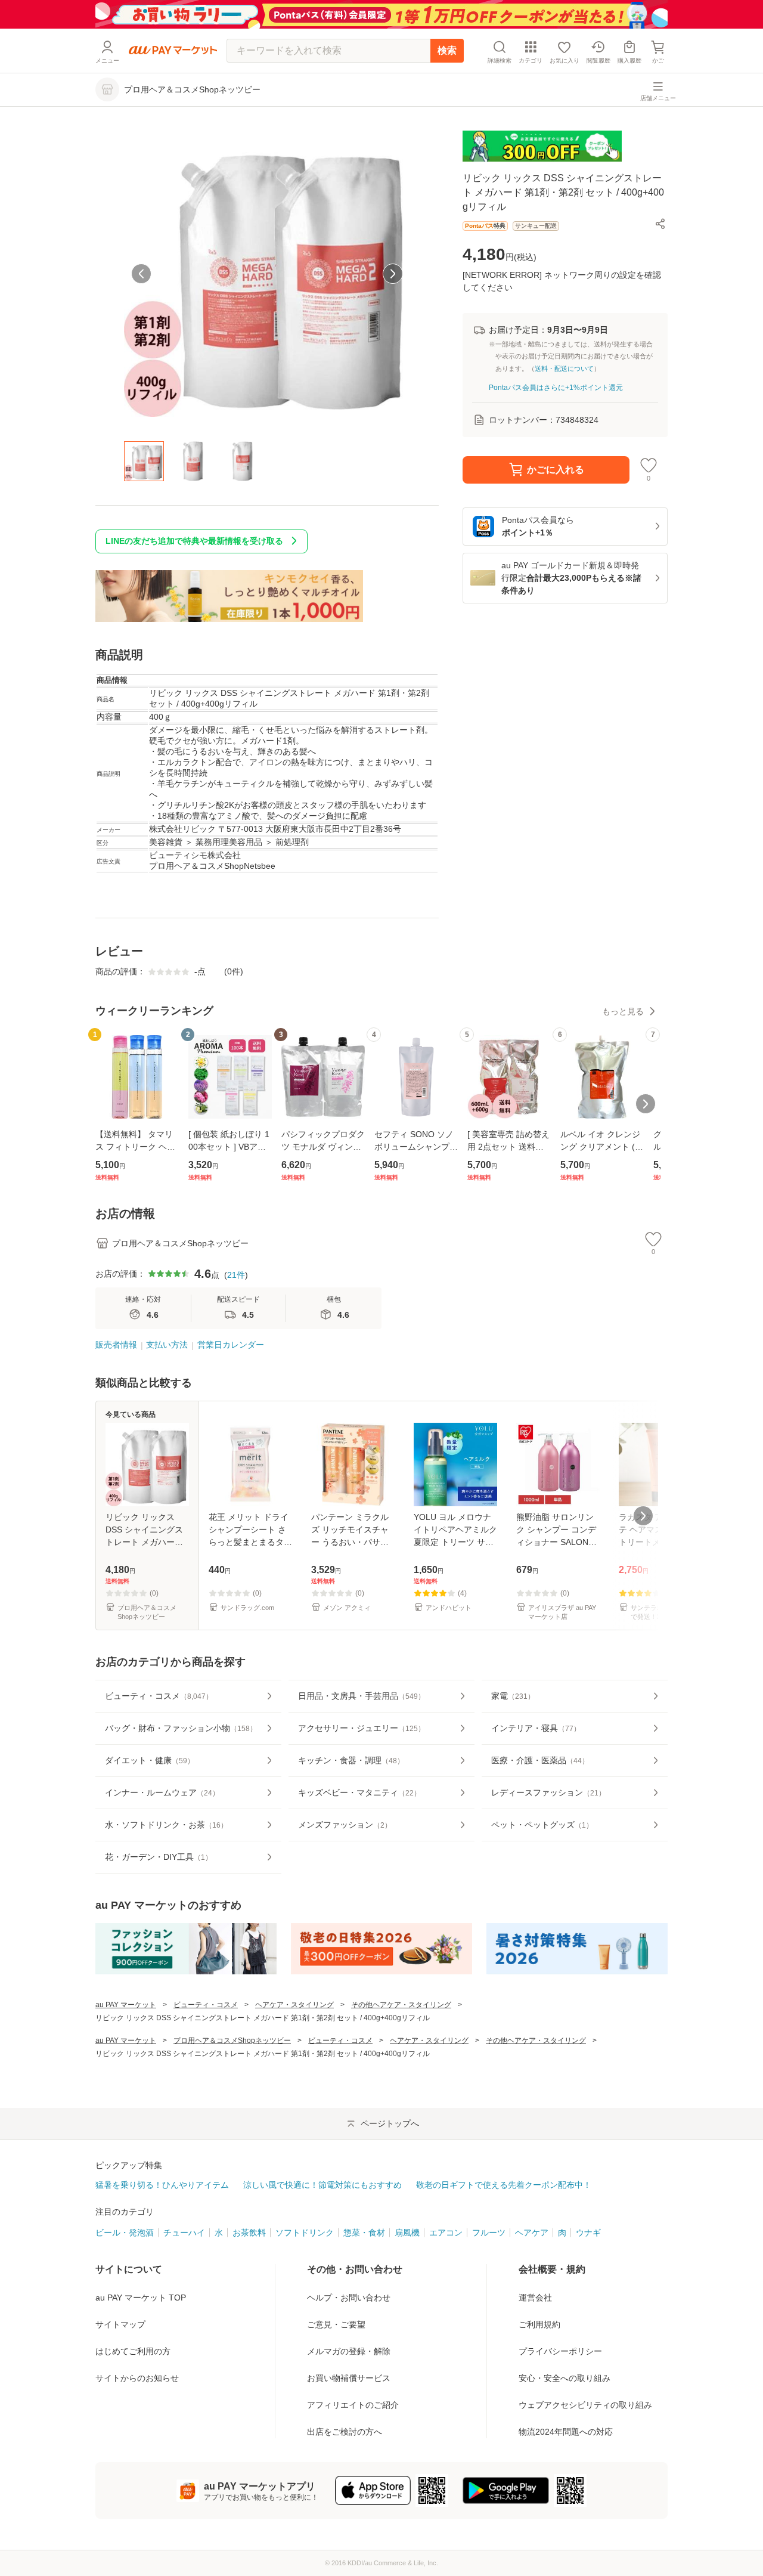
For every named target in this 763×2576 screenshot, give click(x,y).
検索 (447, 50)
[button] (660, 224)
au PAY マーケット (126, 2005)
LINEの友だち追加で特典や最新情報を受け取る (194, 541)
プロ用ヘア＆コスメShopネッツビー (232, 2041)
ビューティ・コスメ (206, 2005)
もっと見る (623, 1011)
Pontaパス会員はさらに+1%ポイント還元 (556, 388)
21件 (236, 1275)
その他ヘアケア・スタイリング (401, 2005)
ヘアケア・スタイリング (294, 2005)
